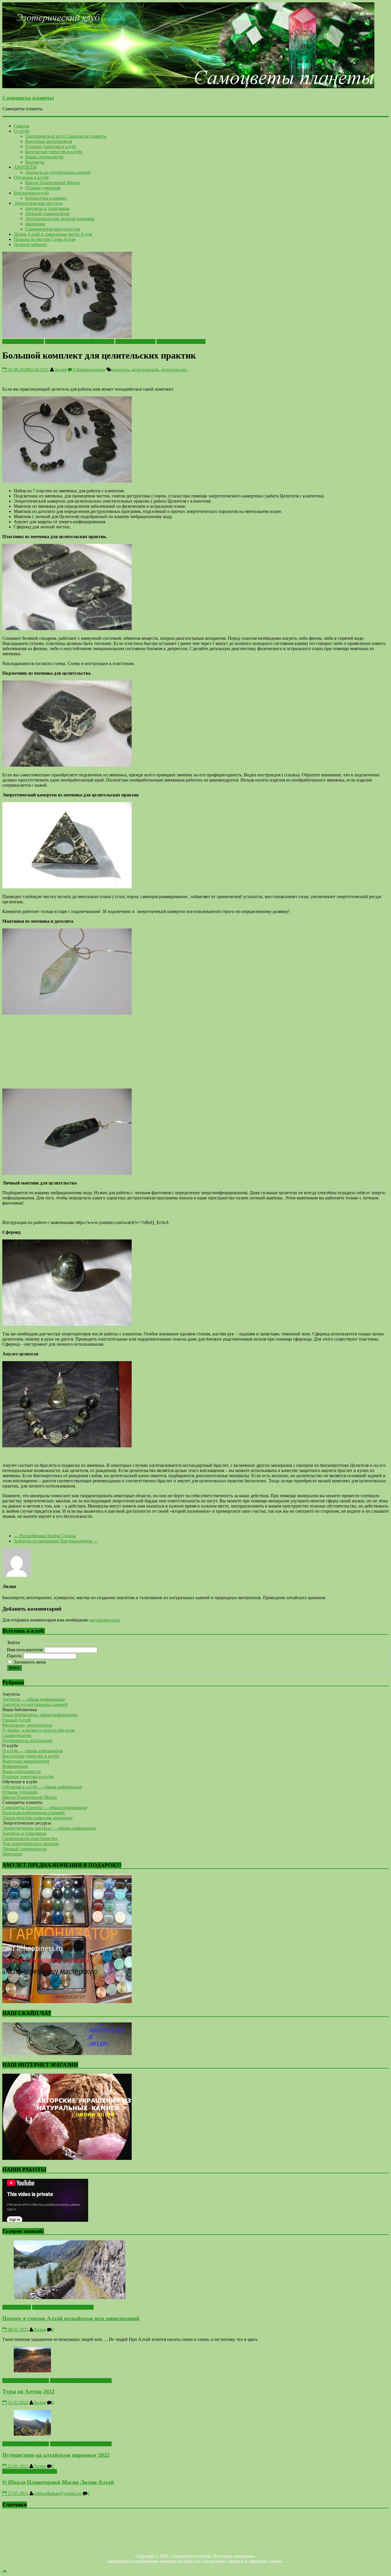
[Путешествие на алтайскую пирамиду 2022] (32, 2434)
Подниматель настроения (27, 1740)
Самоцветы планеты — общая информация (45, 1807)
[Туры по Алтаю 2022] (32, 2371)
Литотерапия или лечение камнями (60, 219)
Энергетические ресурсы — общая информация (49, 1828)
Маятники (35, 224)
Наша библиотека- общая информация (40, 1715)
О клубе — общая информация (32, 1751)
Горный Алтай (17, 1720)
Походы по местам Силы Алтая (45, 239)
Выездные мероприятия (49, 141)
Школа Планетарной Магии (53, 183)
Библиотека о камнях (46, 198)
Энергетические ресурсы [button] (27, 1823)
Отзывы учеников (43, 188)
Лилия (60, 370)
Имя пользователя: (26, 1650)
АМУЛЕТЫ (25, 167)
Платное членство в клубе (51, 146)
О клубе (22, 131)
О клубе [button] (10, 1746)
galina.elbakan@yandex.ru (57, 2493)
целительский (145, 370)
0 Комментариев (89, 370)
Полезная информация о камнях (34, 1813)
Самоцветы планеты (28, 98)
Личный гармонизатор (47, 213)
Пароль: (15, 1656)
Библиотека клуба (31, 193)
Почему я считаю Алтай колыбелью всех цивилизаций (71, 2318)
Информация (15, 1766)
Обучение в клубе (31, 177)
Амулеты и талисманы (47, 208)
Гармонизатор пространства (53, 229)
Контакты (35, 162)
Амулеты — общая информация (33, 1699)
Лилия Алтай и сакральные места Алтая (53, 234)
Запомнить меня (30, 1662)
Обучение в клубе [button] (20, 1782)
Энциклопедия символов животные (37, 1818)
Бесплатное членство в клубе (54, 152)
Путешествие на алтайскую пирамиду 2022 (56, 2455)
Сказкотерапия (17, 1735)
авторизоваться (104, 1620)
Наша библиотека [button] (20, 1710)
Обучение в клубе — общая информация (42, 1787)
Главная (21, 126)
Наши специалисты (44, 157)
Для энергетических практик (31, 1844)
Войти (14, 1668)
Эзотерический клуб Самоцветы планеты (66, 136)
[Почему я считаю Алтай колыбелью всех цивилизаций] (70, 2297)
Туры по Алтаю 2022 (28, 2391)
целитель (120, 370)
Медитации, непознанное (27, 1725)
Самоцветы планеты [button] (22, 1802)
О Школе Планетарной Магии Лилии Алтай (58, 2482)
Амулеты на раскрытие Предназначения (56, 1541)
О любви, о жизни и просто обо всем (38, 1730)
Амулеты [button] (11, 1694)
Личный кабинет (30, 244)
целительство (174, 370)
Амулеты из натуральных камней (58, 172)
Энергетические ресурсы (38, 203)
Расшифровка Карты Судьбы (45, 1536)
